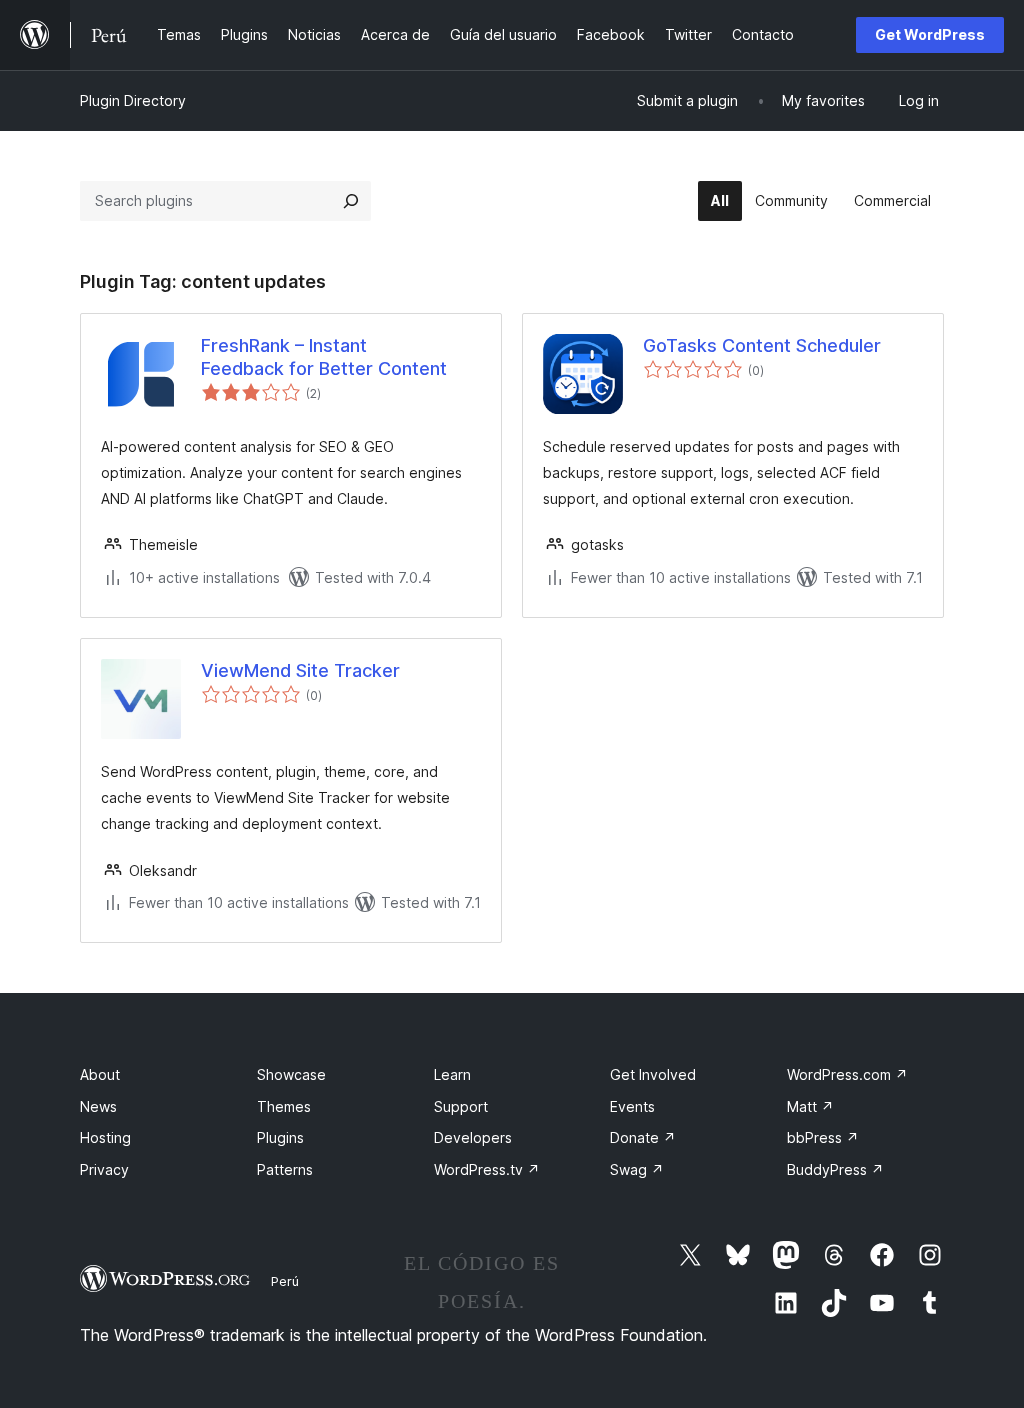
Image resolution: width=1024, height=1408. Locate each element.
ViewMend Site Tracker (300, 670)
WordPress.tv (487, 1169)
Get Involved (653, 1074)
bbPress (823, 1137)
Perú (285, 1281)
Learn (452, 1074)
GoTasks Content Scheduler (762, 345)
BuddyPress (835, 1169)
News (98, 1106)
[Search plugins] (351, 201)
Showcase (291, 1074)
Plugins (280, 1137)
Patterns (285, 1169)
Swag (637, 1169)
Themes (284, 1106)
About (100, 1074)
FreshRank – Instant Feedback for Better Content (324, 357)
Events (632, 1106)
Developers (473, 1137)
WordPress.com (847, 1074)
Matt (810, 1106)
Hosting (105, 1137)
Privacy (104, 1169)
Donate (643, 1137)
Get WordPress (930, 34)
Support (461, 1106)
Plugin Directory (133, 100)
